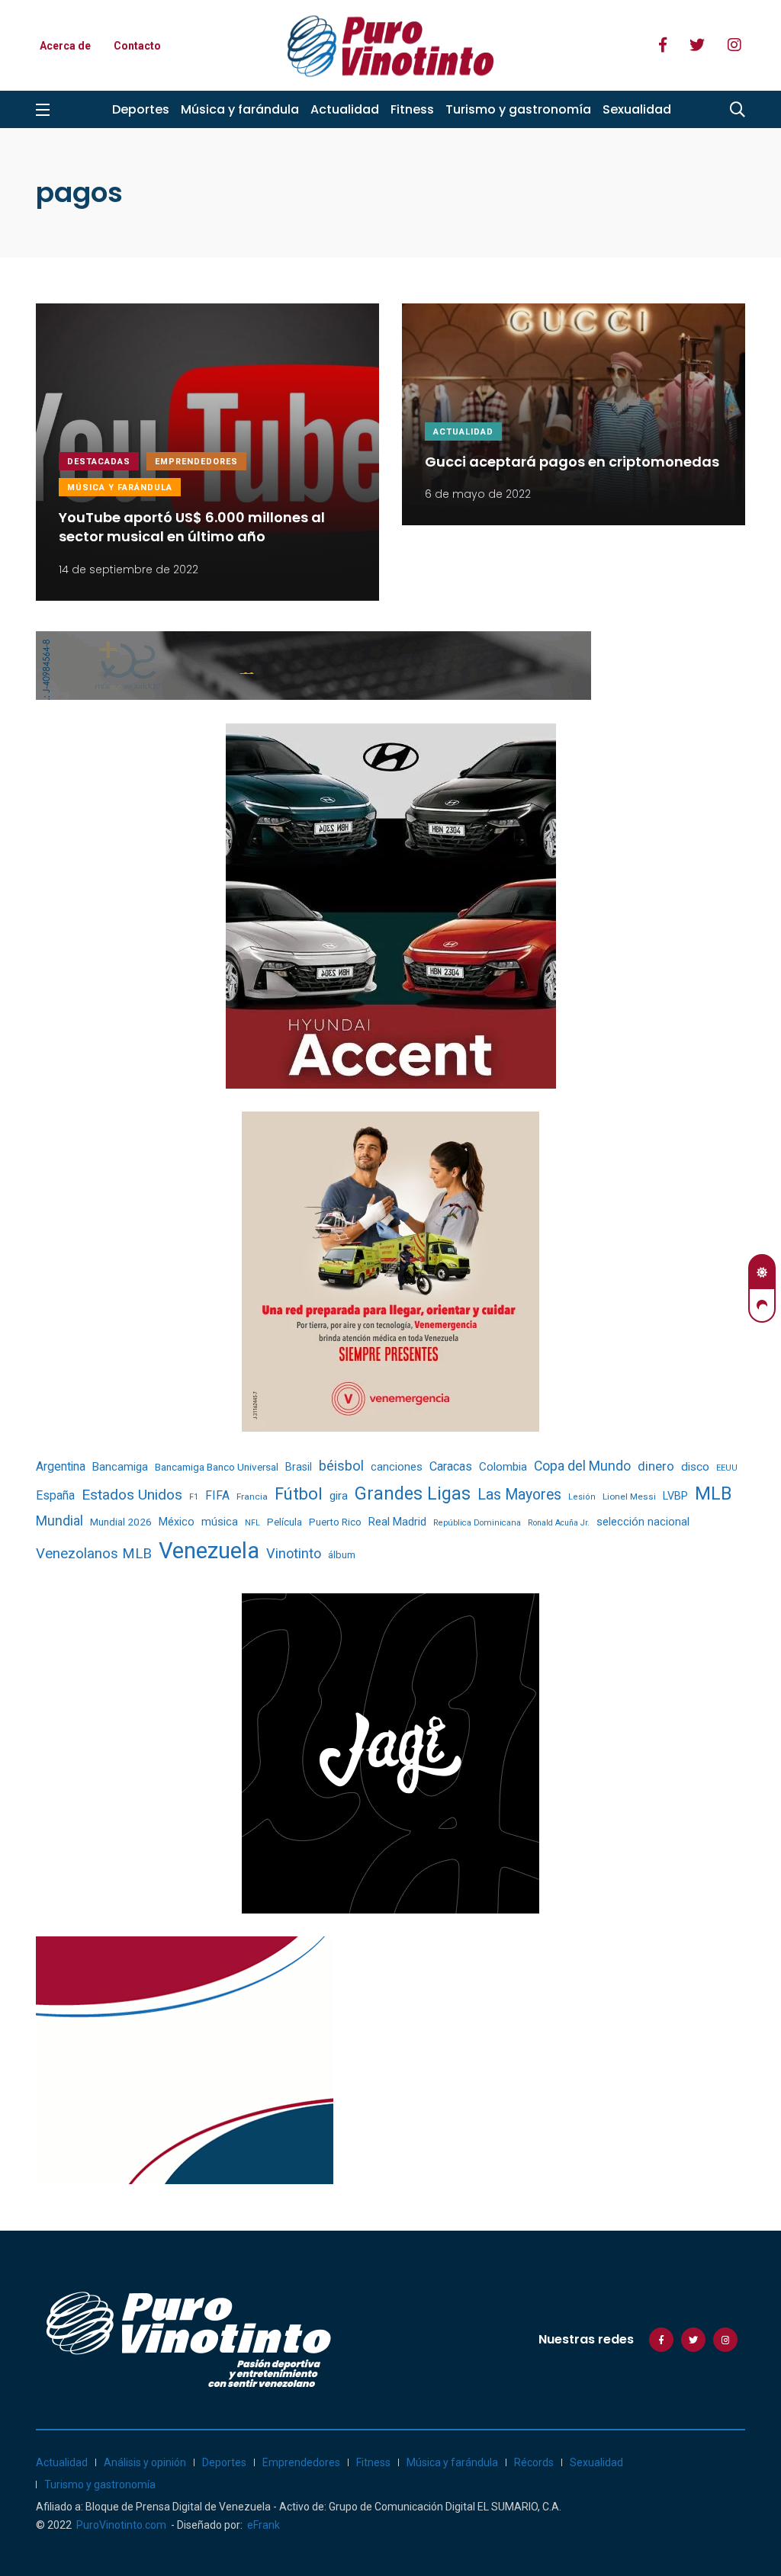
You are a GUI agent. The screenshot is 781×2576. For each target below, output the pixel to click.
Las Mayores (519, 1495)
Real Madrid (397, 1522)
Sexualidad (637, 109)
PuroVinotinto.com (121, 2525)
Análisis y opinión (145, 2462)
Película (284, 1522)
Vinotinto (294, 1553)
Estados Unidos (132, 1495)
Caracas (451, 1466)
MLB (713, 1493)
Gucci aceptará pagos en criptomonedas (572, 462)
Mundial (59, 1521)
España (55, 1495)
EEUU (727, 1468)
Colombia (503, 1467)
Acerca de (65, 46)
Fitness (412, 109)
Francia (252, 1497)
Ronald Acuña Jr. (559, 1523)
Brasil (299, 1467)
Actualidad (345, 109)
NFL (252, 1523)
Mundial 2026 (121, 1522)
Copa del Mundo (582, 1466)
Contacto (137, 46)
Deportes (141, 109)
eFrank (264, 2525)
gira (339, 1496)
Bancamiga (120, 1467)
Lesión (582, 1497)
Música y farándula (240, 109)
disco (695, 1467)
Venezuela (209, 1551)
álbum (342, 1555)
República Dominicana (477, 1523)
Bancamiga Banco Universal (217, 1467)
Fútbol (299, 1494)
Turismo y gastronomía (518, 109)
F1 (194, 1497)
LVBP (675, 1496)
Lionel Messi (629, 1497)
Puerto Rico (335, 1522)
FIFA (217, 1495)
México (177, 1522)
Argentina (61, 1466)
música (220, 1522)
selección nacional (643, 1522)
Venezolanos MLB (94, 1554)
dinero (656, 1466)
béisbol (341, 1466)
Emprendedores (196, 462)
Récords (534, 2462)
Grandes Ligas (413, 1493)
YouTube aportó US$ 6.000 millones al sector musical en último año (192, 527)
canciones (397, 1467)
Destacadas (99, 462)
